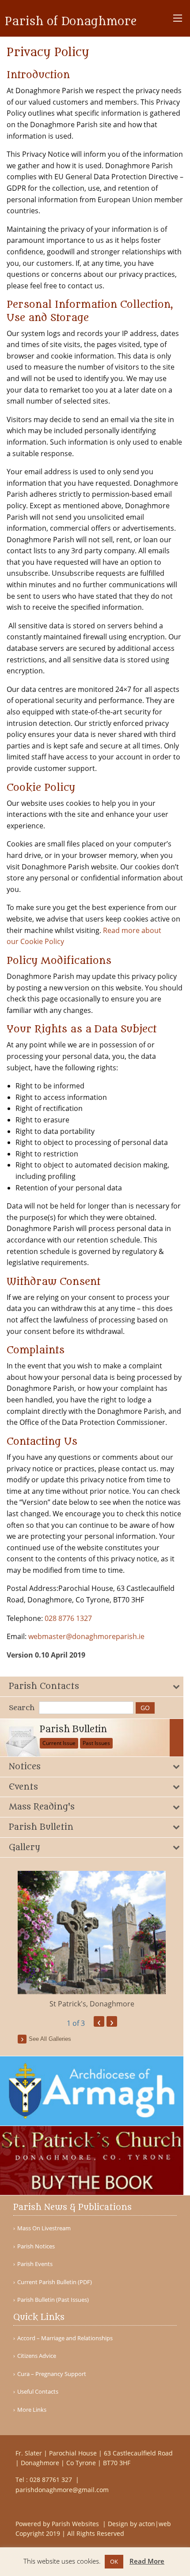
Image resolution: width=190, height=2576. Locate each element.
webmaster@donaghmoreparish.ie (86, 1636)
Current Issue (59, 1743)
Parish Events (35, 2264)
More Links (32, 2410)
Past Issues (96, 1743)
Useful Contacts (38, 2392)
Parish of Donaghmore (71, 22)
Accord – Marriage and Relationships (65, 2338)
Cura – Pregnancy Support (52, 2374)
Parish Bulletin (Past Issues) (53, 2300)
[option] (92, 1940)
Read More (147, 2561)
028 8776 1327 (68, 1618)
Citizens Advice (37, 2356)
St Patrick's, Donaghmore (92, 2004)
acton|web (155, 2524)
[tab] (92, 1686)
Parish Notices (36, 2246)
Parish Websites (76, 2524)
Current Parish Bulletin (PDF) (55, 2282)
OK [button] (114, 2561)
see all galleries (50, 2039)
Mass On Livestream (44, 2228)
